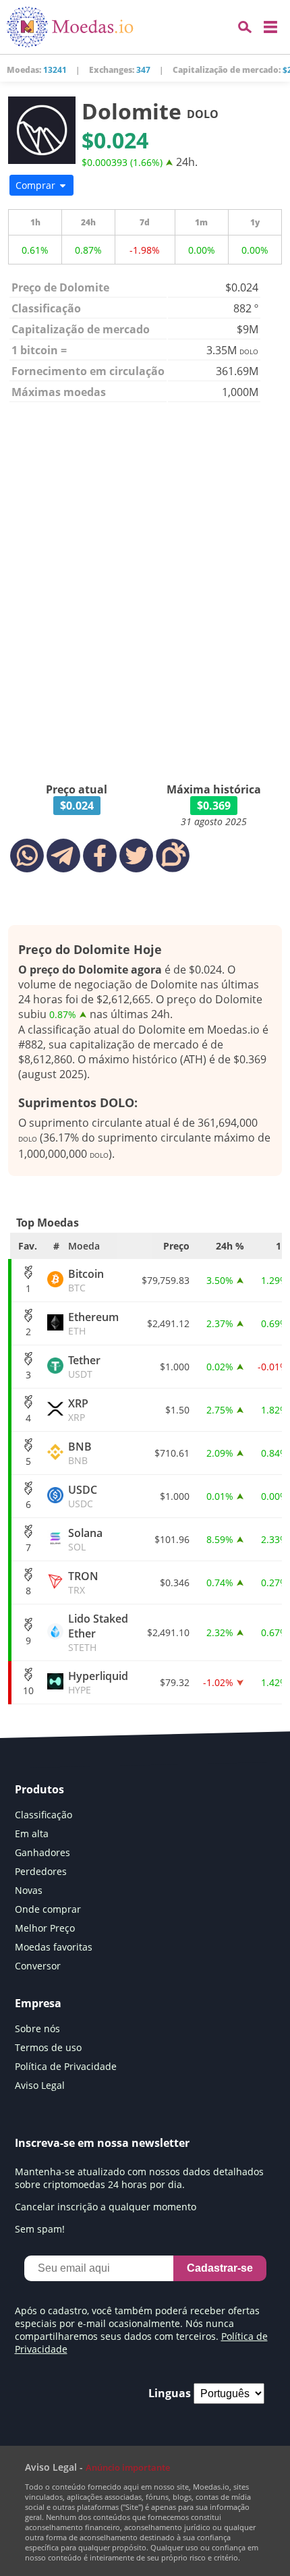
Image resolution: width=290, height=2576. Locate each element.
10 (28, 1690)
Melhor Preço (45, 1928)
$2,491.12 (168, 1323)
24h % (230, 1246)
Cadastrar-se (220, 2268)
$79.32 (175, 1682)
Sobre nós (37, 2028)
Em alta (32, 1833)
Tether (84, 1367)
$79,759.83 (166, 1280)
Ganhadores (42, 1852)
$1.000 (175, 1367)
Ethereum (93, 1323)
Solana (85, 1539)
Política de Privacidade (66, 2066)
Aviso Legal (40, 2085)
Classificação (43, 1815)
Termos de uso (48, 2047)
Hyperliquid (98, 1682)
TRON (83, 1583)
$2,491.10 (168, 1632)
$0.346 (175, 1583)
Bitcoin (86, 1280)
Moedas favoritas (54, 1947)
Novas (29, 1890)
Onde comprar (48, 1909)
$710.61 (172, 1453)
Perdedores (41, 1871)
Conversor (38, 1966)
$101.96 (172, 1539)
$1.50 (177, 1410)
